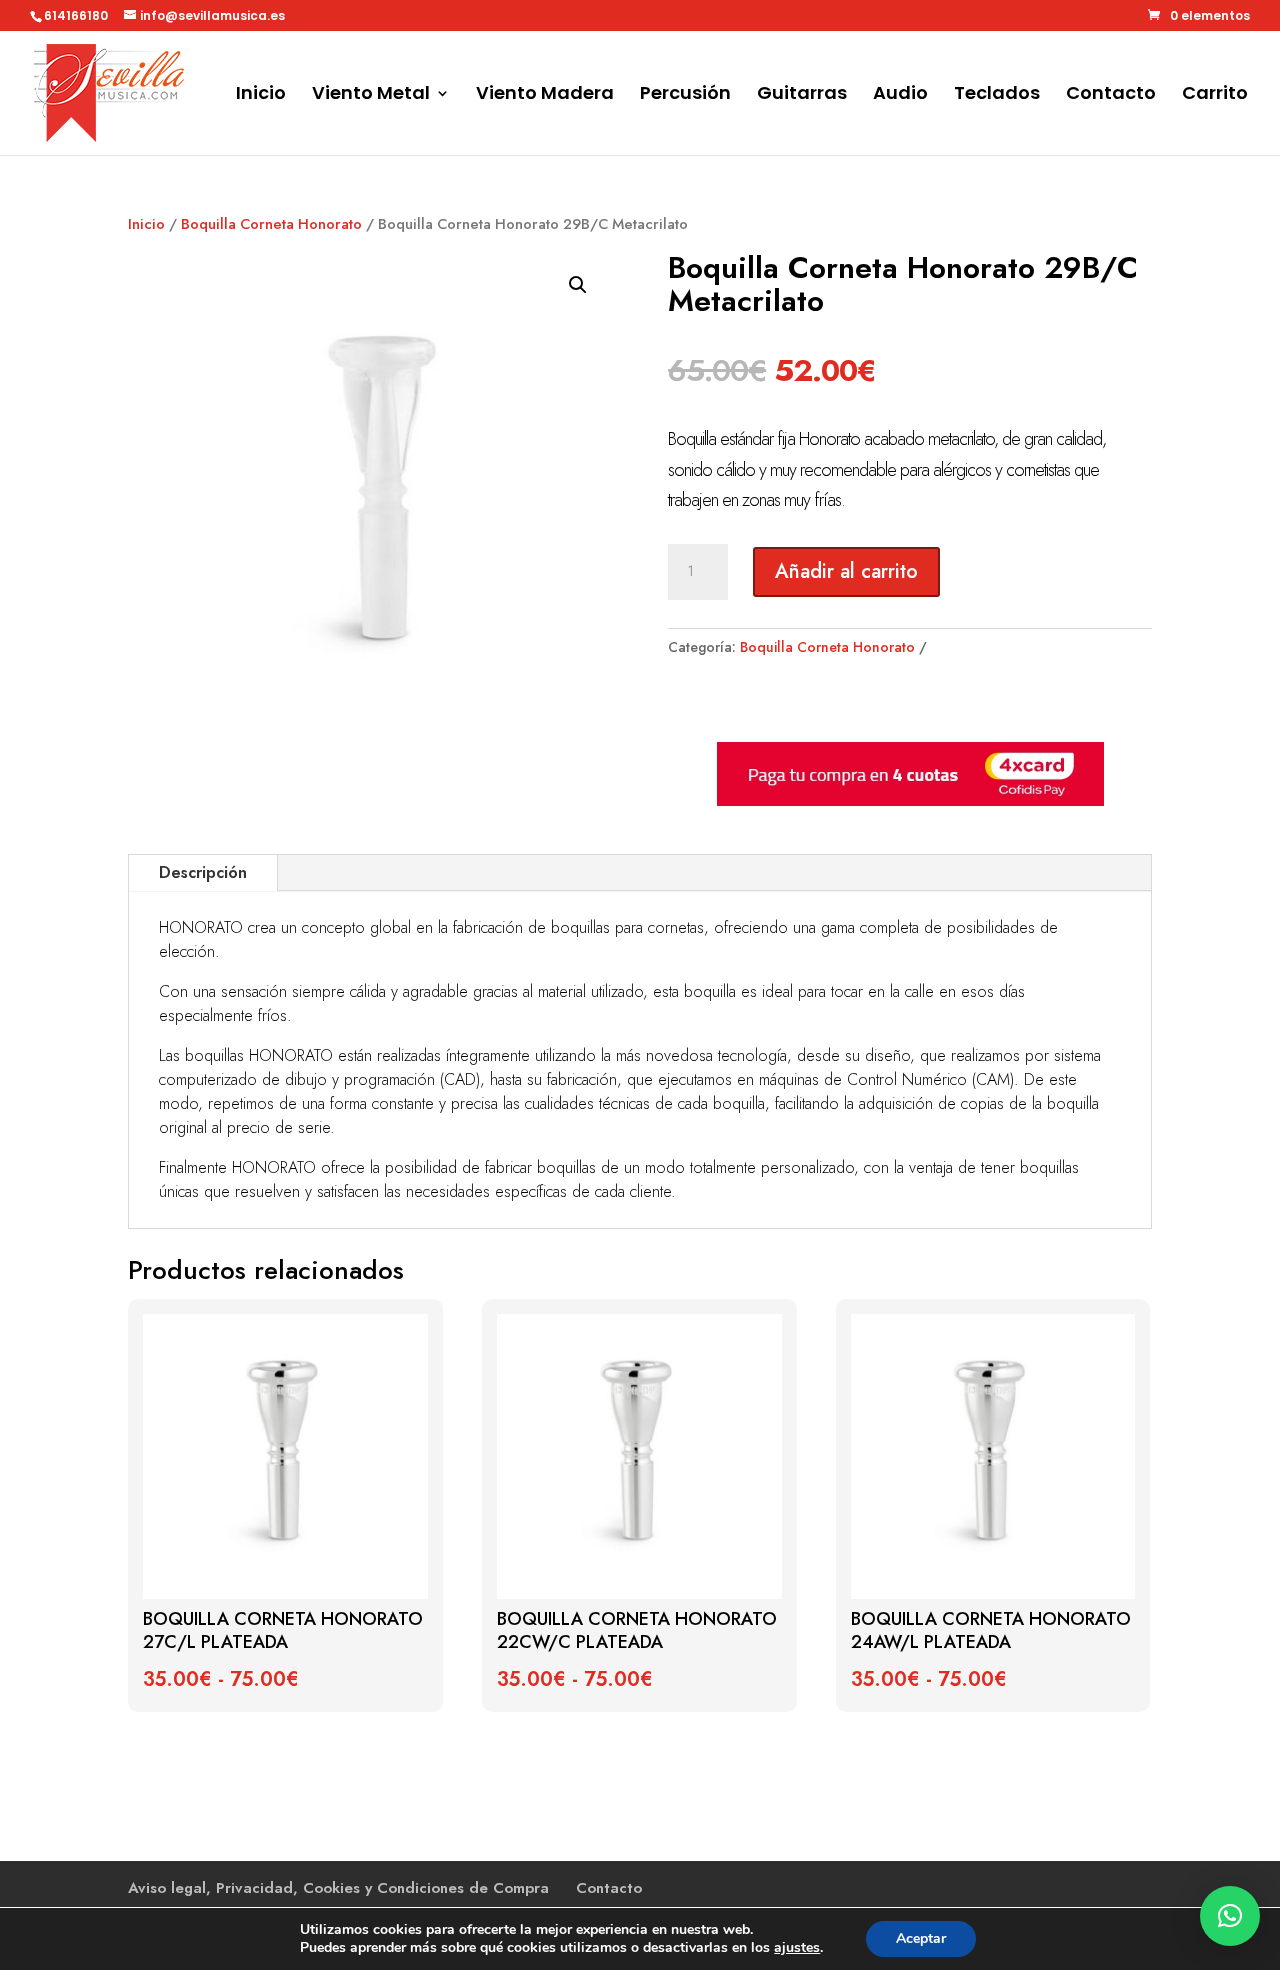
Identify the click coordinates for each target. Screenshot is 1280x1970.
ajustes (797, 1948)
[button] (578, 285)
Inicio (261, 95)
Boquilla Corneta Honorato (271, 224)
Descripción (203, 872)
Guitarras (802, 95)
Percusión (685, 95)
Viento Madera (545, 95)
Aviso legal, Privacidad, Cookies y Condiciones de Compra (338, 1888)
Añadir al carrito (846, 571)
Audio (900, 95)
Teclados (997, 95)
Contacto (1111, 95)
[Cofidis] (910, 801)
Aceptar (921, 1938)
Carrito (1215, 95)
